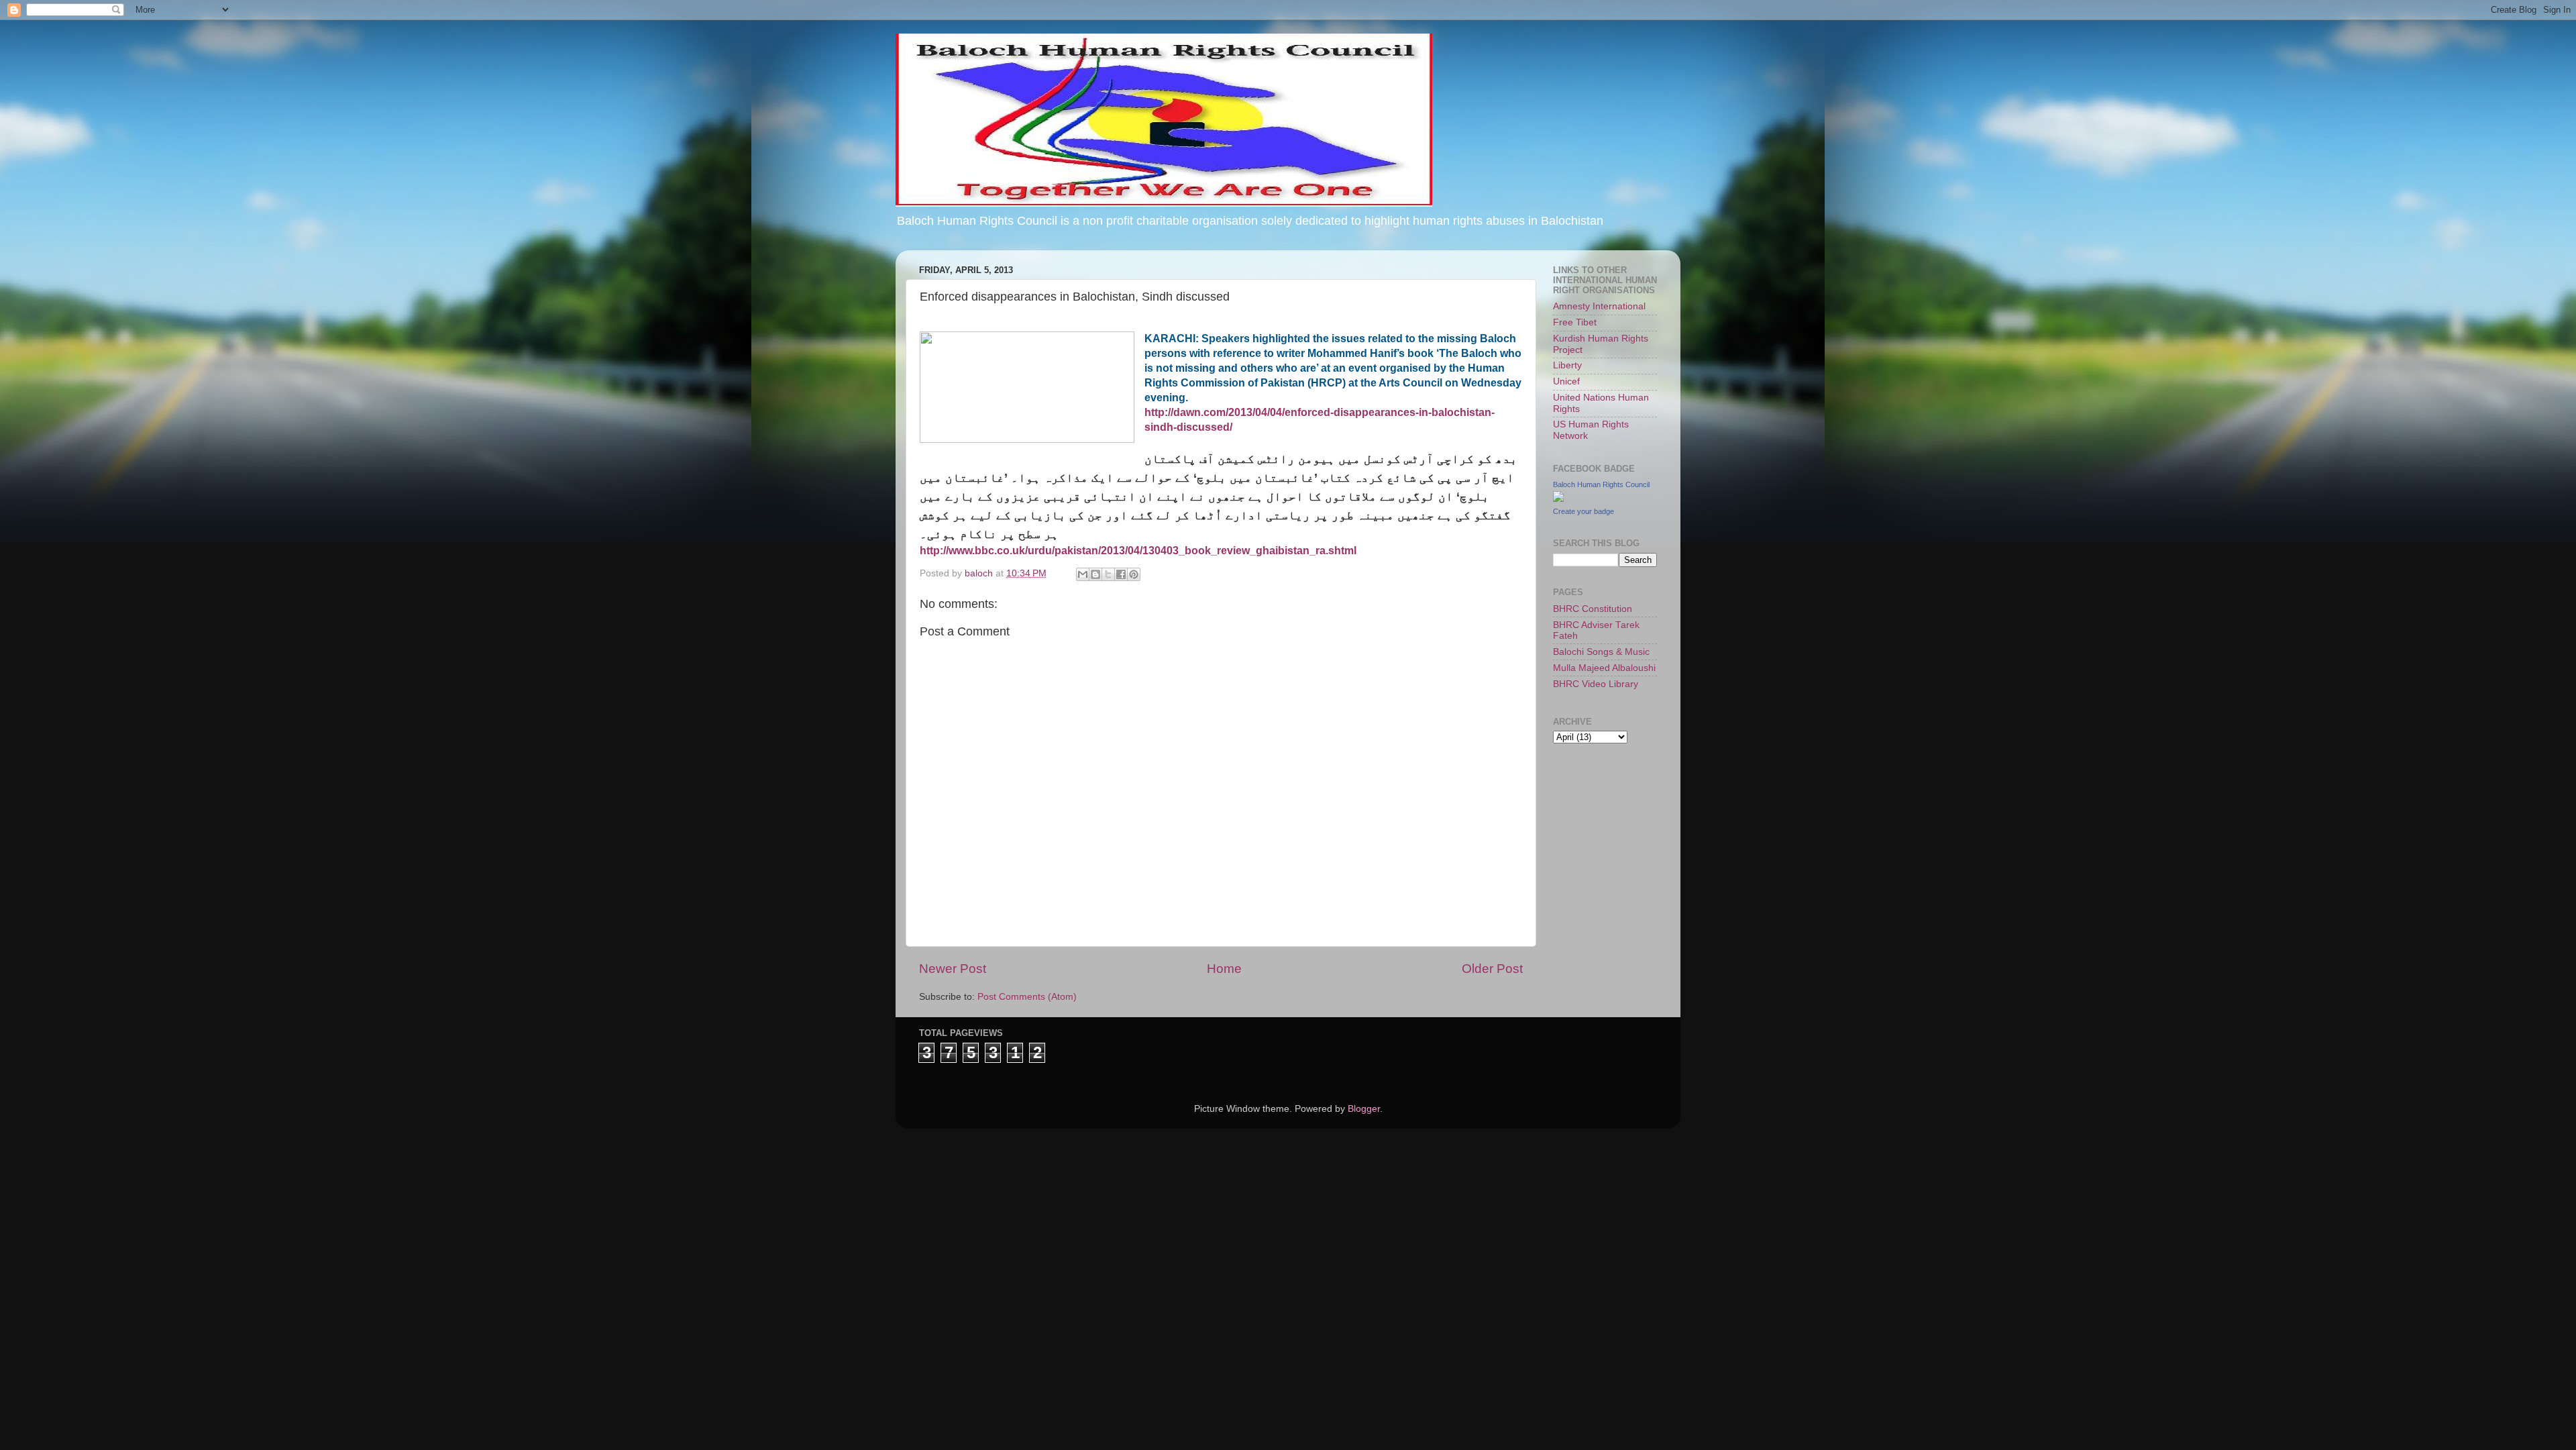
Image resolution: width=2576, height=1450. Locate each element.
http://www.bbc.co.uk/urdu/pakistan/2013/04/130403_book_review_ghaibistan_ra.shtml (1138, 551)
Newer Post (953, 969)
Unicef (1566, 381)
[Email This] (1083, 574)
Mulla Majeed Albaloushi (1604, 668)
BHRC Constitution (1593, 609)
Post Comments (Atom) (1027, 997)
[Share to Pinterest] (1134, 574)
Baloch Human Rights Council (1601, 484)
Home (1224, 969)
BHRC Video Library (1596, 684)
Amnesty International (1599, 306)
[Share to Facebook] (1121, 574)
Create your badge (1584, 511)
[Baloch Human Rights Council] (1558, 499)
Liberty (1567, 365)
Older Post (1492, 969)
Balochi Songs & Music (1601, 652)
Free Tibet (1575, 322)
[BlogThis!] (1095, 574)
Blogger (1364, 1109)
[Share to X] (1108, 574)
